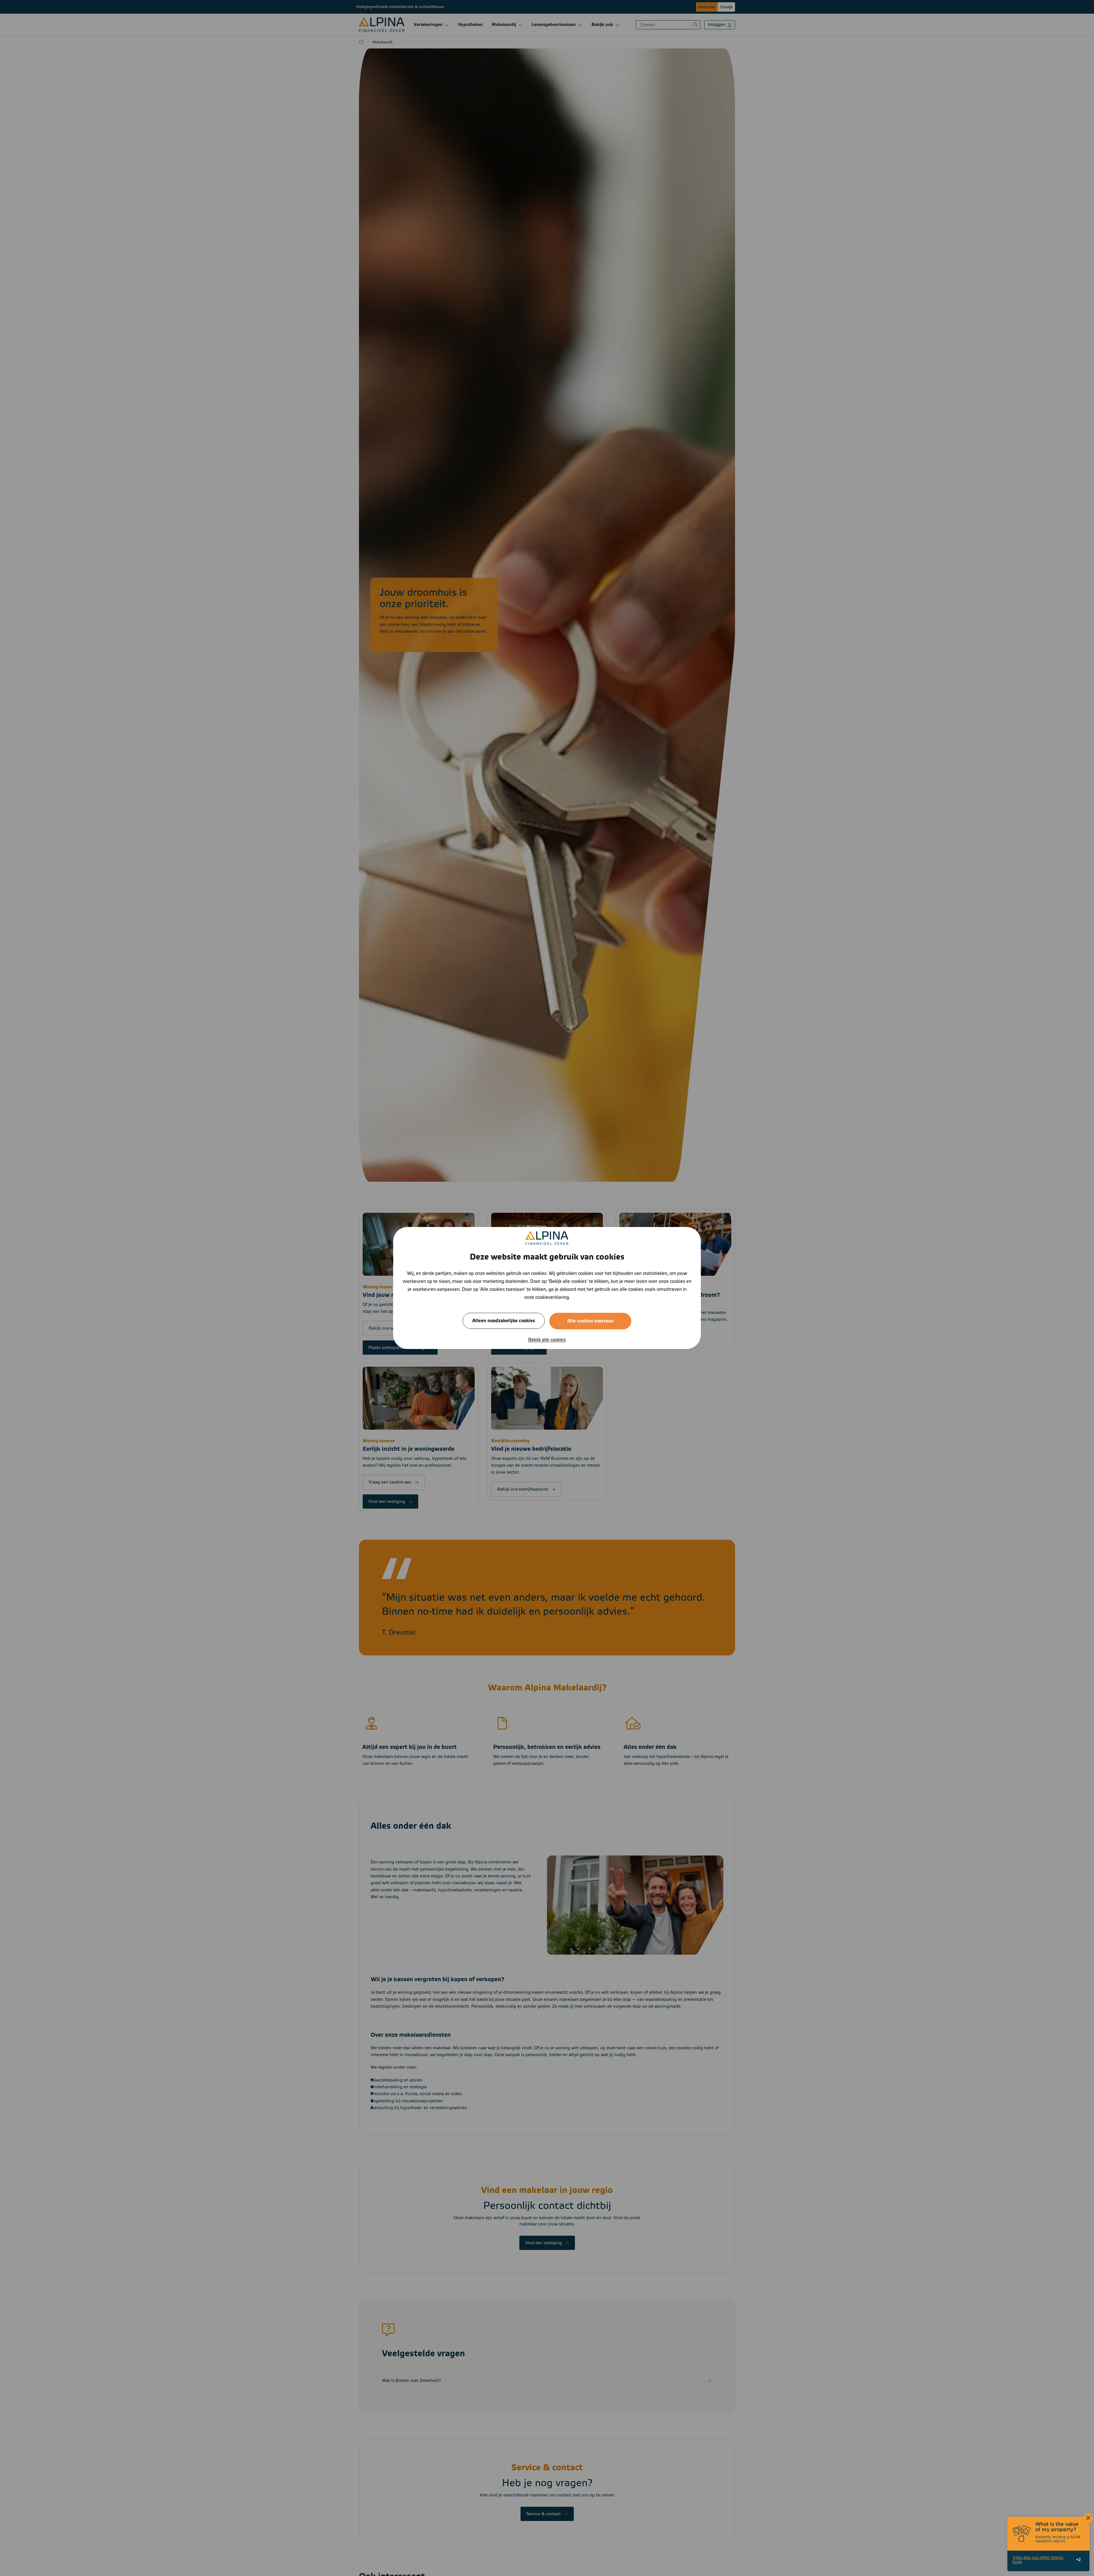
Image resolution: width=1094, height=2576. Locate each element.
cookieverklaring (552, 1297)
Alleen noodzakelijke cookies (504, 1321)
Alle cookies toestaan (590, 1321)
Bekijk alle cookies (547, 1340)
